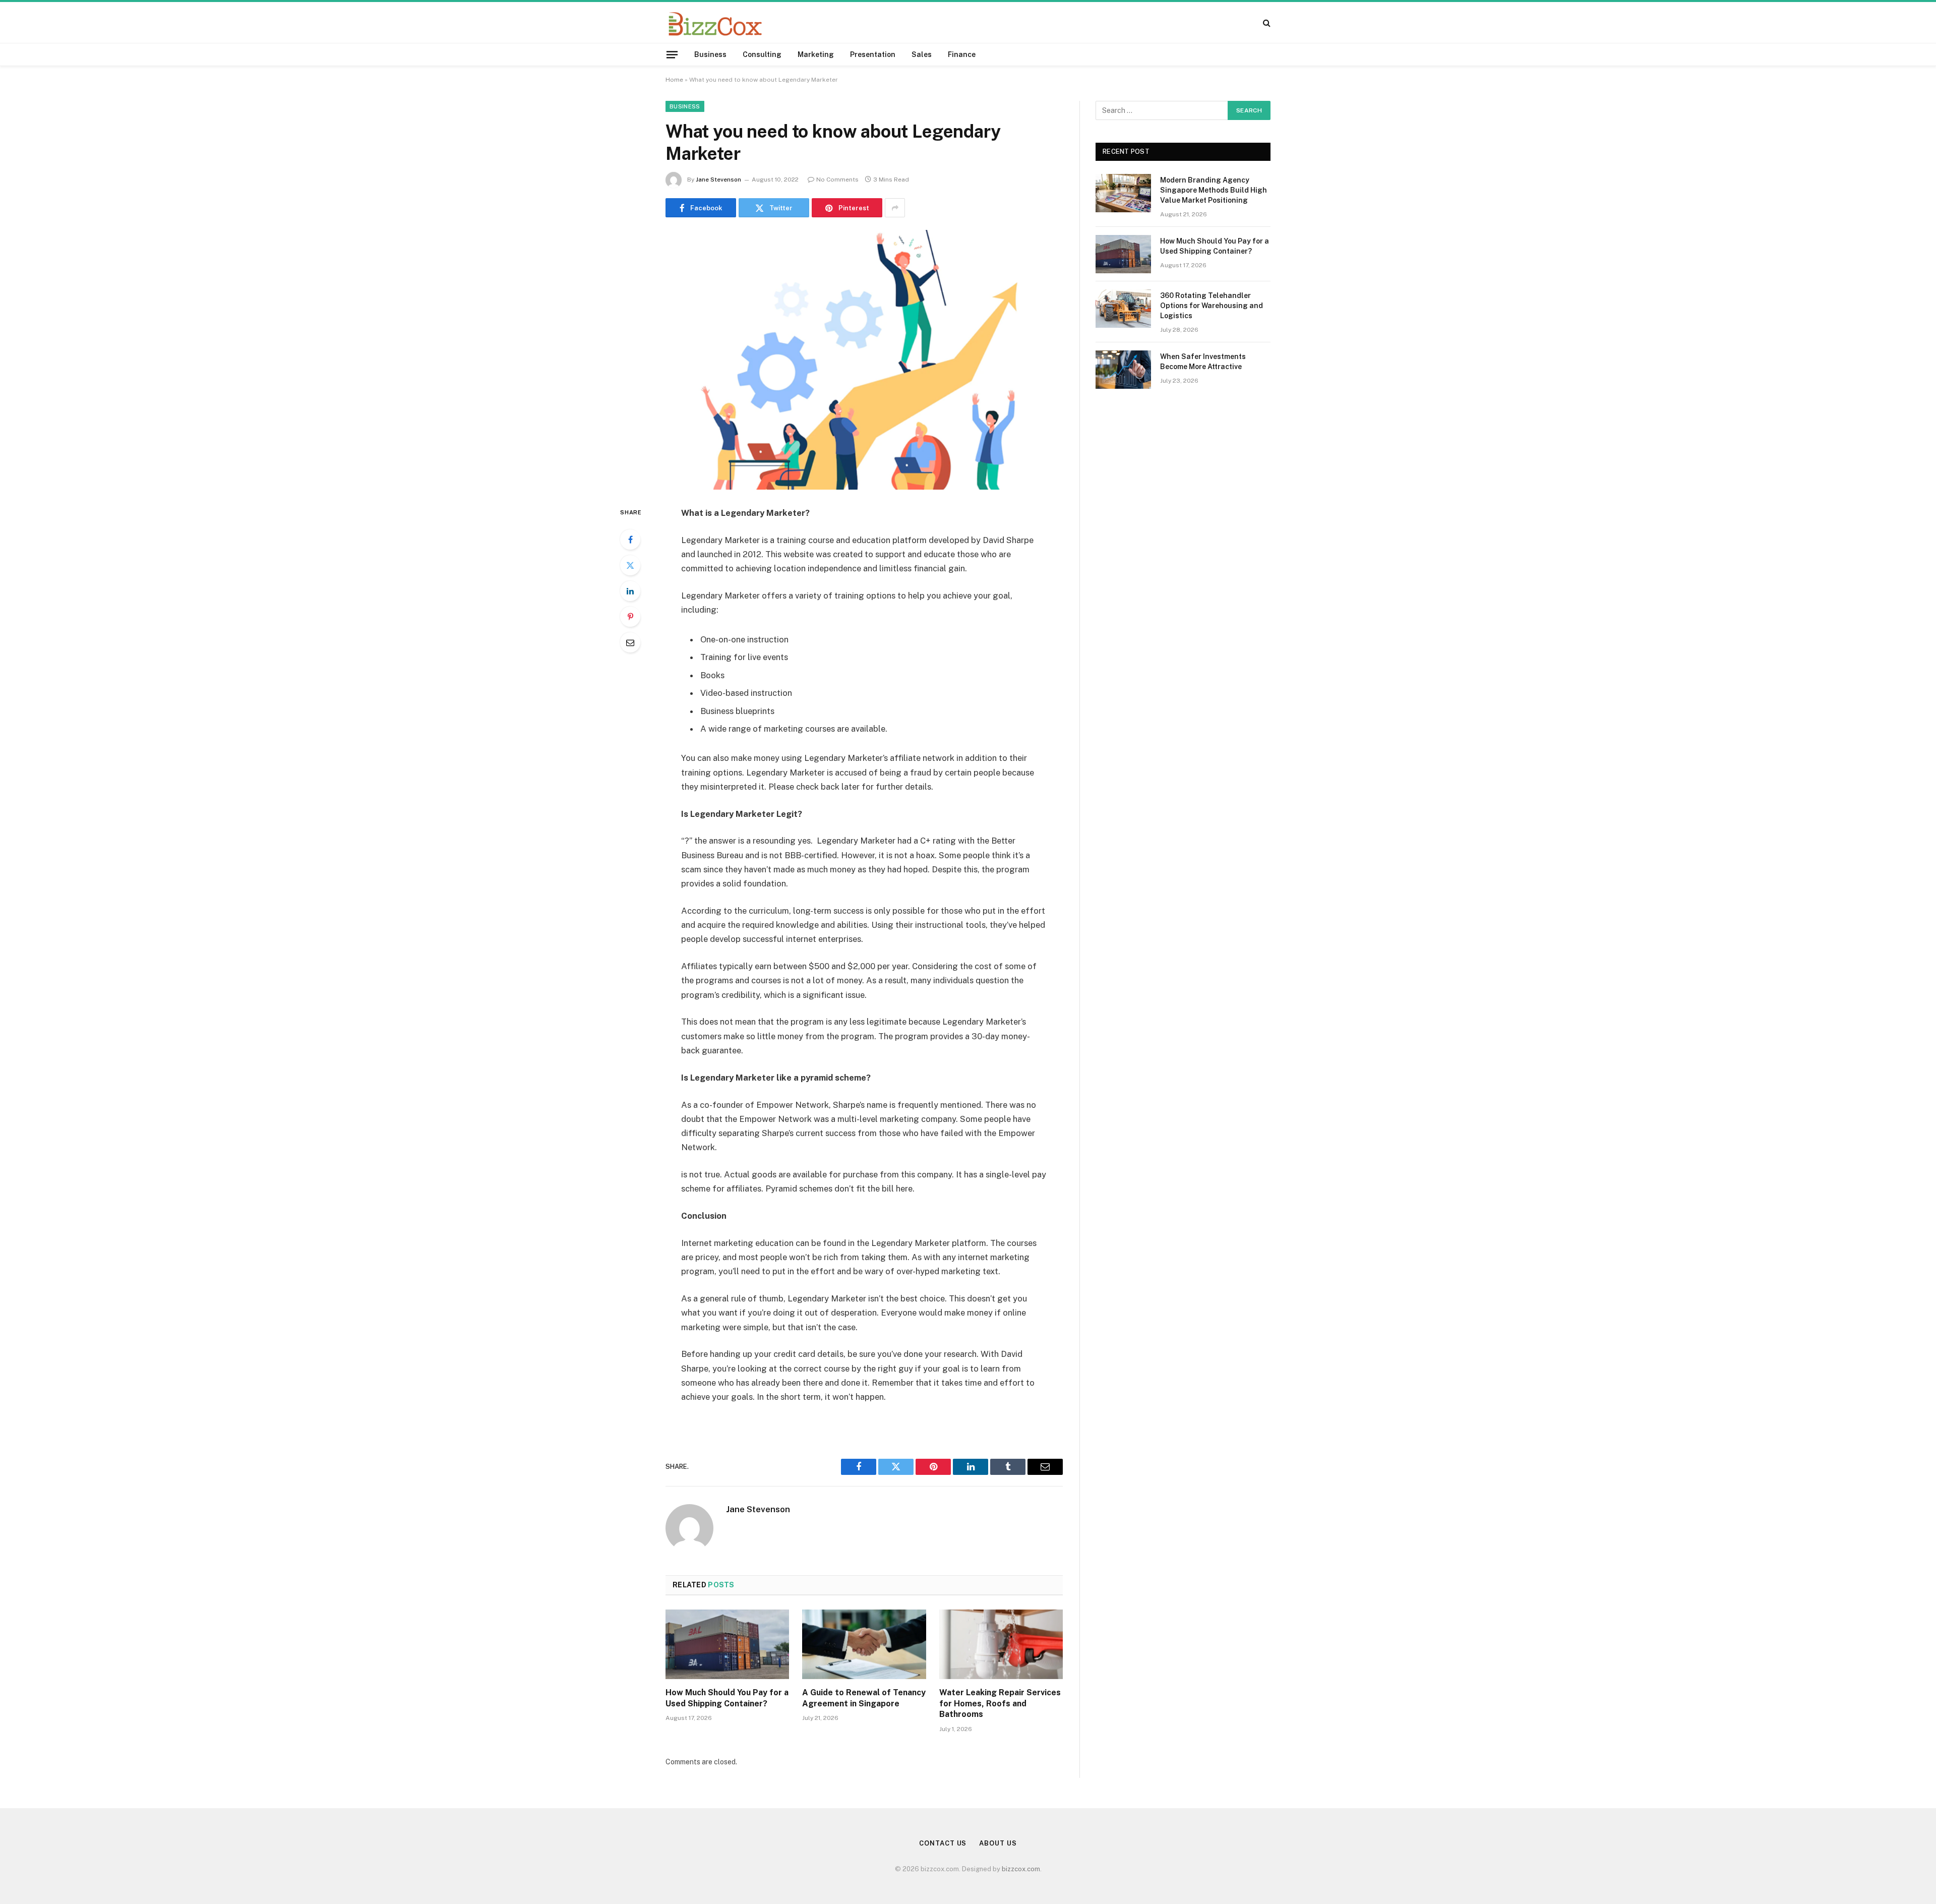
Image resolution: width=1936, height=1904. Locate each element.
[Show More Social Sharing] (895, 208)
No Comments (837, 180)
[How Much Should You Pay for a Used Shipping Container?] (727, 1644)
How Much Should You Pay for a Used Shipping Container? (727, 1698)
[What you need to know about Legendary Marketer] (864, 360)
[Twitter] (630, 565)
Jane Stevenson (718, 180)
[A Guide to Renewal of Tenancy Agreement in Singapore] (864, 1644)
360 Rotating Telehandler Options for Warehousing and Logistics (1212, 306)
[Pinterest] (630, 617)
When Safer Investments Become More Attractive (1203, 362)
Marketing (816, 54)
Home (674, 80)
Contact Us (943, 1843)
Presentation (873, 54)
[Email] (630, 642)
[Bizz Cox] (715, 22)
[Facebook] (630, 540)
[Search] (1266, 22)
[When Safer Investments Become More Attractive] (1123, 370)
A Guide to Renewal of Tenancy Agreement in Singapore (864, 1698)
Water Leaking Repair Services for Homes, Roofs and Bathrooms (1000, 1704)
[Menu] (672, 54)
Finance (962, 54)
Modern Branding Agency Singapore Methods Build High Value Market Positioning (1214, 190)
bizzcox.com (1021, 1869)
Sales (922, 54)
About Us (998, 1843)
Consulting (762, 54)
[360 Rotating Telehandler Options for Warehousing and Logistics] (1123, 309)
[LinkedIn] (630, 591)
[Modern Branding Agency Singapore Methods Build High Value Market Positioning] (1123, 193)
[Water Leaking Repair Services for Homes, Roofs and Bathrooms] (1001, 1644)
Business (710, 54)
